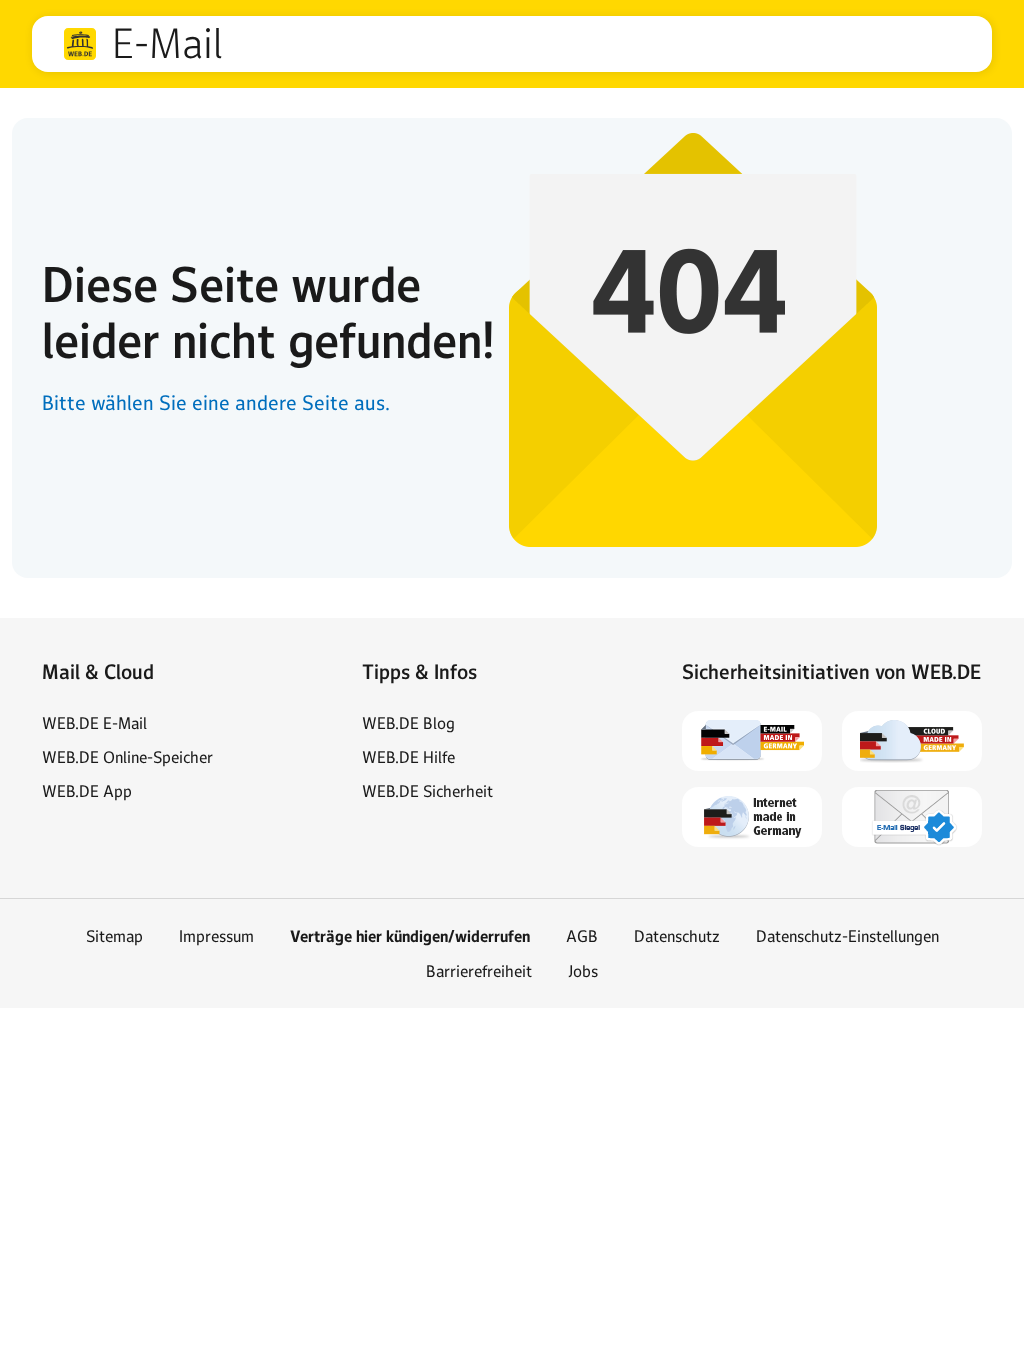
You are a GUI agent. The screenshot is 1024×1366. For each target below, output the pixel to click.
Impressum (216, 936)
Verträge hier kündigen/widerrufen (410, 936)
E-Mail (167, 44)
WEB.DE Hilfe (408, 757)
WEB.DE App (87, 791)
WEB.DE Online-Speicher (127, 757)
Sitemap (114, 936)
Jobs (583, 971)
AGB (582, 936)
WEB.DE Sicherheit (427, 791)
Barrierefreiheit (479, 971)
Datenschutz (677, 936)
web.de (80, 44)
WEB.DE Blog (408, 723)
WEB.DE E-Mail (94, 723)
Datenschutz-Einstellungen (847, 936)
